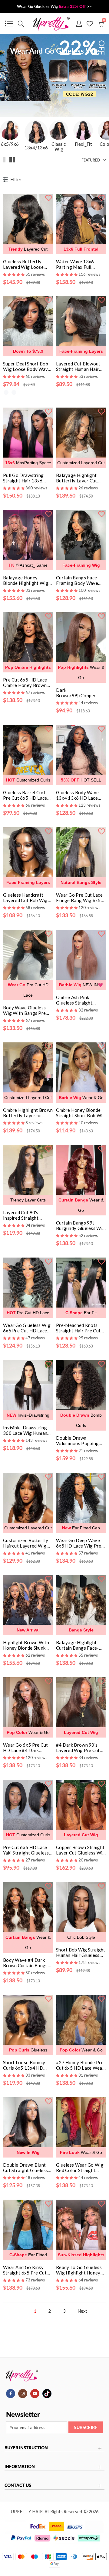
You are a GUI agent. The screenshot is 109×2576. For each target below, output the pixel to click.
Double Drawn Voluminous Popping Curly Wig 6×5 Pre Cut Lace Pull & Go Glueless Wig (81, 1441)
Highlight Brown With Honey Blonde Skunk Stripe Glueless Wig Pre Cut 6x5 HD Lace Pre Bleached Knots (28, 1645)
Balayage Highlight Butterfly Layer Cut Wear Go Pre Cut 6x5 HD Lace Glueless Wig (79, 478)
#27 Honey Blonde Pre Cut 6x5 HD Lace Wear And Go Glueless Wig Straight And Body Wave (80, 2065)
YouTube (35, 2394)
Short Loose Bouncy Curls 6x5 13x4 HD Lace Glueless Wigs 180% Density (24, 2065)
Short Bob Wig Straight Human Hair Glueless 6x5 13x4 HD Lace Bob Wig (81, 1952)
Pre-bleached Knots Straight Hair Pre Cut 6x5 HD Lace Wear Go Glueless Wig (79, 1328)
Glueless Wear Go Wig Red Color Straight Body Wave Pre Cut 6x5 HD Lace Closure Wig (80, 2168)
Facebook (11, 2394)
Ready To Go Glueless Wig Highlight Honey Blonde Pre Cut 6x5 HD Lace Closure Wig (81, 2270)
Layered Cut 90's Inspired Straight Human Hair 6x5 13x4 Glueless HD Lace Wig (26, 1215)
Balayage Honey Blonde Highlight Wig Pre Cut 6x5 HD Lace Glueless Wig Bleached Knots (27, 580)
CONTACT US (18, 2485)
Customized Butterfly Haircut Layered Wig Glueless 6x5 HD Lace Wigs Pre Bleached (26, 1543)
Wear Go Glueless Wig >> (54, 6)
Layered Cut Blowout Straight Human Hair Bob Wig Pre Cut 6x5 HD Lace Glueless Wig (79, 366)
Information (20, 2467)
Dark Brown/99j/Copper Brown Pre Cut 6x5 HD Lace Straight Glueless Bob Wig (80, 693)
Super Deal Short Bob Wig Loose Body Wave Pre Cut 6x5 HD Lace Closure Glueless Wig (27, 366)
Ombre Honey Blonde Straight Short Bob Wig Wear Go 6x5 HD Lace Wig (81, 1113)
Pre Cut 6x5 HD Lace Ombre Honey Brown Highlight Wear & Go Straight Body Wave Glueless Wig (25, 682)
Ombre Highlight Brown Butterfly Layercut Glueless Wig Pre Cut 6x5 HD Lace (28, 1113)
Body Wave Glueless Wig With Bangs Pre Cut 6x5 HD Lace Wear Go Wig (27, 1010)
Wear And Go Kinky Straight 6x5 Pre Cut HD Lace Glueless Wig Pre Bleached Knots (26, 2270)
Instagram (23, 2394)
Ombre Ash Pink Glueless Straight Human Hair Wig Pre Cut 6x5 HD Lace (77, 1000)
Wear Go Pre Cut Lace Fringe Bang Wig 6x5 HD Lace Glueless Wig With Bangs (79, 898)
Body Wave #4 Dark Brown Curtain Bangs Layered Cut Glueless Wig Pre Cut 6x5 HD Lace (25, 1963)
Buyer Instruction (26, 2448)
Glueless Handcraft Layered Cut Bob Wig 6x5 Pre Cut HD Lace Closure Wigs (25, 898)
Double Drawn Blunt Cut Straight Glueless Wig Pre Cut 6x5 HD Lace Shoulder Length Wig (26, 2168)
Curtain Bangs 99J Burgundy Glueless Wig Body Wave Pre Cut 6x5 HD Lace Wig (81, 1225)
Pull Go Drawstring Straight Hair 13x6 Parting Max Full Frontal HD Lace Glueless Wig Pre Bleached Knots (23, 478)
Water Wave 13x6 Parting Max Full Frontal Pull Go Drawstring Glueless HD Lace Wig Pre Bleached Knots (78, 264)
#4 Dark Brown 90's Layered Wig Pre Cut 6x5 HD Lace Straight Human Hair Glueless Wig (79, 1748)
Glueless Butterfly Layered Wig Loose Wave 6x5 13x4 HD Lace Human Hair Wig (26, 264)
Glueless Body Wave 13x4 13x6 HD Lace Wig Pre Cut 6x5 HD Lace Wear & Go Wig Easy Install (78, 795)
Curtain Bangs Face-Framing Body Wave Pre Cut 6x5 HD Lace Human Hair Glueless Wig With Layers (78, 580)
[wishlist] (48, 198)
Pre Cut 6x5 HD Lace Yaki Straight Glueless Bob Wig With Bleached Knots (28, 1850)
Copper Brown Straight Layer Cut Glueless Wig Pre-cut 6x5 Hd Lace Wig (81, 1850)
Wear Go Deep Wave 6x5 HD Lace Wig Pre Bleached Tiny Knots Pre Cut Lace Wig (79, 1543)
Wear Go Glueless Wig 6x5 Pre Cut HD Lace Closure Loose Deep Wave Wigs (27, 1328)
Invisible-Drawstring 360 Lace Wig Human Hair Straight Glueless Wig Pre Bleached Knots (26, 1430)
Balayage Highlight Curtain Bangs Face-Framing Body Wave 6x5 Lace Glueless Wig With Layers (80, 1645)
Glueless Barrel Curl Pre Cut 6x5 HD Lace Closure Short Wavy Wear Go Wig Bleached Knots (27, 795)
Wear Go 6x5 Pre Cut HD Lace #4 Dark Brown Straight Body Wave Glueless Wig (26, 1748)
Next (82, 2311)
